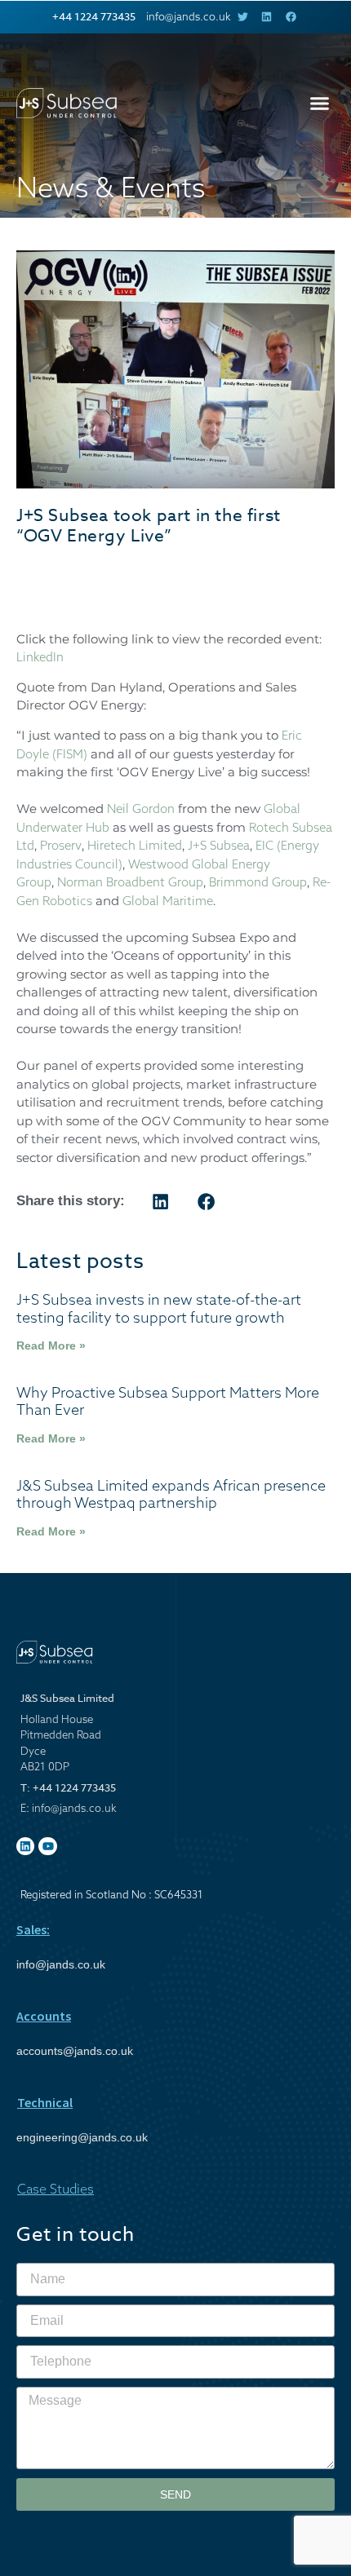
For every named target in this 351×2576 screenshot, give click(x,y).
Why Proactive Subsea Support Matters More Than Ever (168, 1401)
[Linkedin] (25, 1846)
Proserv (61, 845)
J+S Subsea (219, 845)
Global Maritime (168, 901)
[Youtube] (47, 1846)
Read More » (51, 1345)
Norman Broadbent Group (130, 882)
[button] (320, 104)
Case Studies (56, 2189)
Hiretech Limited (135, 845)
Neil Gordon (141, 809)
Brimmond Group (258, 882)
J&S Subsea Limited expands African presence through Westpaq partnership (171, 1494)
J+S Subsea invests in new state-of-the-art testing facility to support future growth (159, 1308)
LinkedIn (40, 657)
